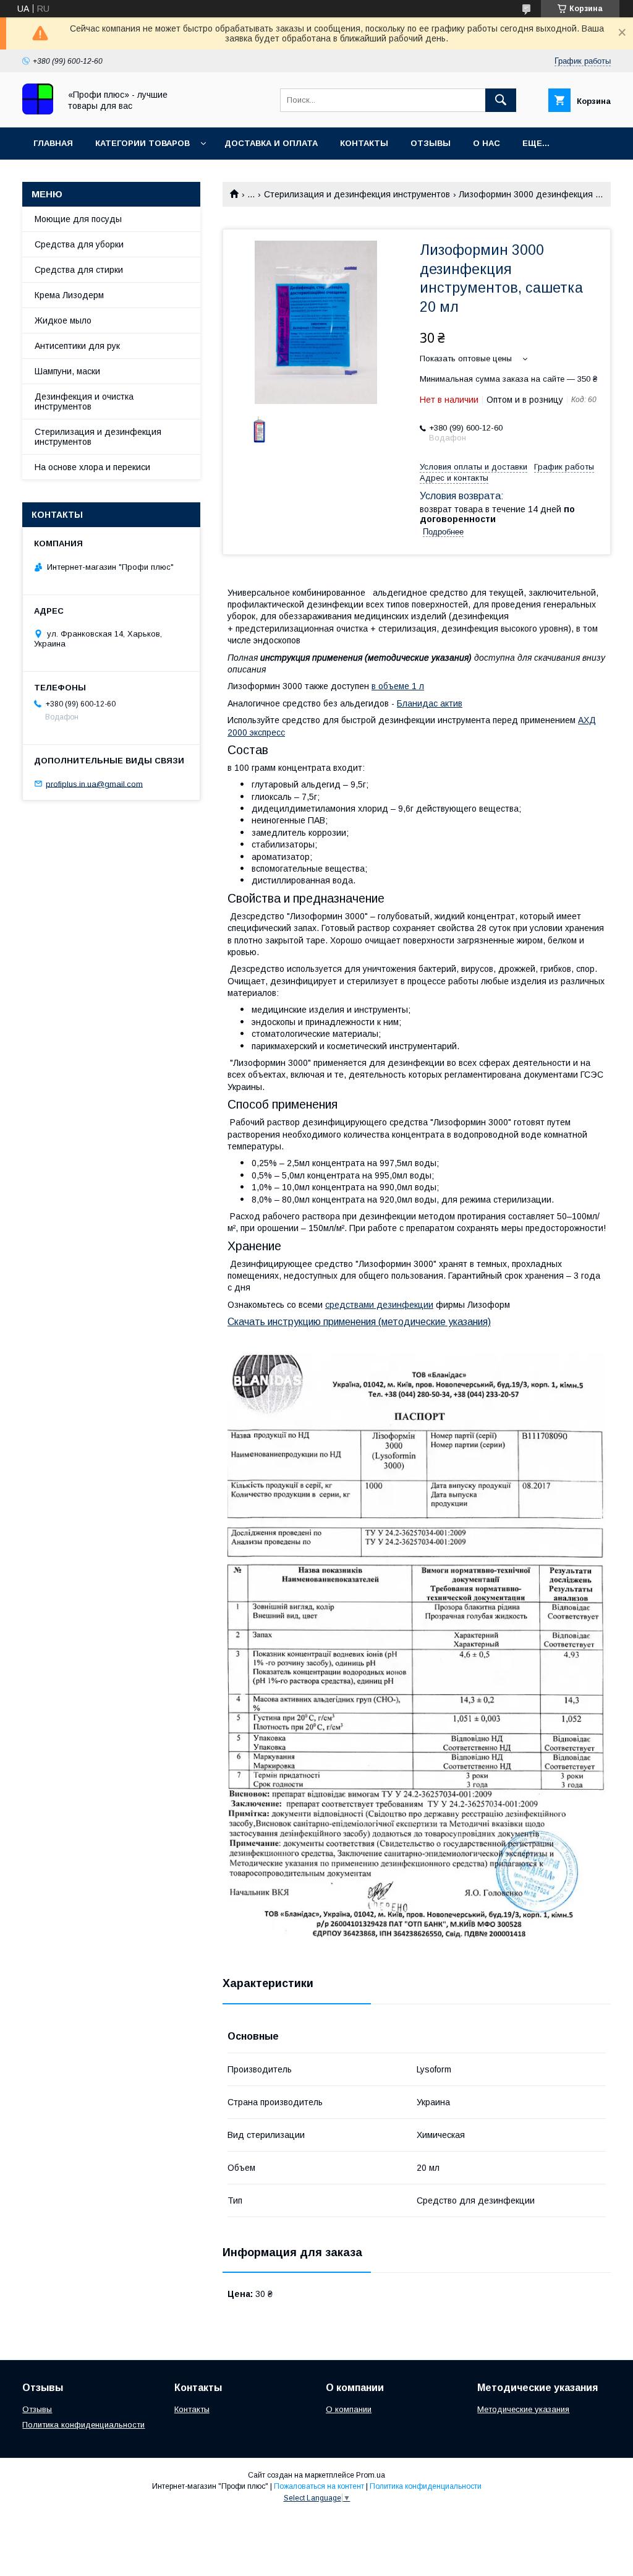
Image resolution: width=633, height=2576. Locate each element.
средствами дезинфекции (379, 1305)
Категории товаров (142, 143)
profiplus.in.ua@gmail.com (94, 784)
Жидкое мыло (63, 320)
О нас (486, 143)
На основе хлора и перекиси (92, 467)
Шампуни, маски (67, 371)
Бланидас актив (430, 703)
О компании (349, 2409)
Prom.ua (371, 2475)
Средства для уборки (79, 244)
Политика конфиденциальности (83, 2425)
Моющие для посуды (78, 219)
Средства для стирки (79, 270)
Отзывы (431, 143)
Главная (53, 143)
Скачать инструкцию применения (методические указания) (359, 1322)
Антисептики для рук (77, 346)
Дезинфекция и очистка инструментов (84, 401)
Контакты (364, 143)
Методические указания (523, 2409)
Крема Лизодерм (69, 295)
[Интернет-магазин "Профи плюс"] (38, 111)
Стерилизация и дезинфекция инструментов (357, 194)
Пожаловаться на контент (319, 2486)
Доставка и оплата (271, 143)
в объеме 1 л (398, 686)
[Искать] (501, 100)
